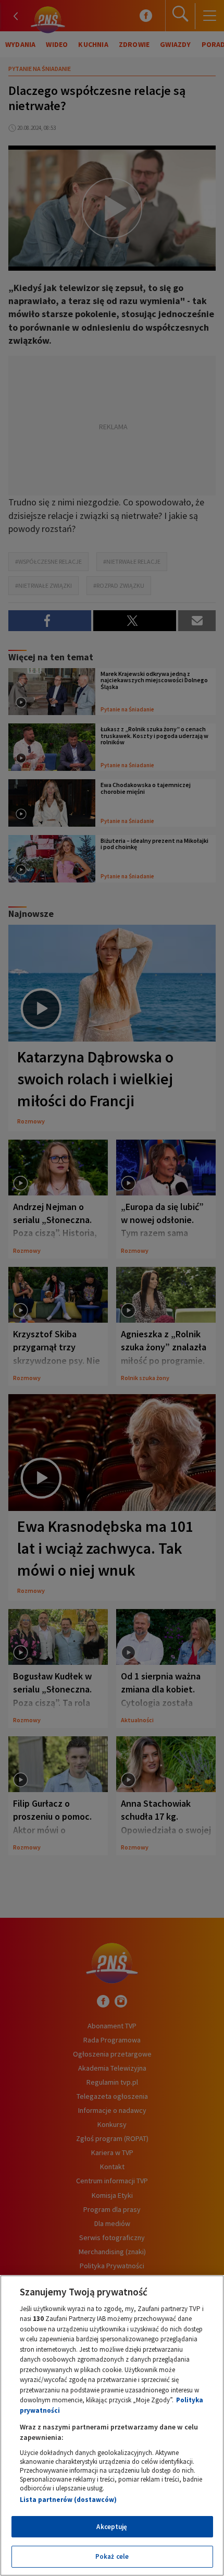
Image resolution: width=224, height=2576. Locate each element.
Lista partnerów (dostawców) (68, 2500)
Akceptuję (112, 2527)
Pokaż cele (112, 2556)
